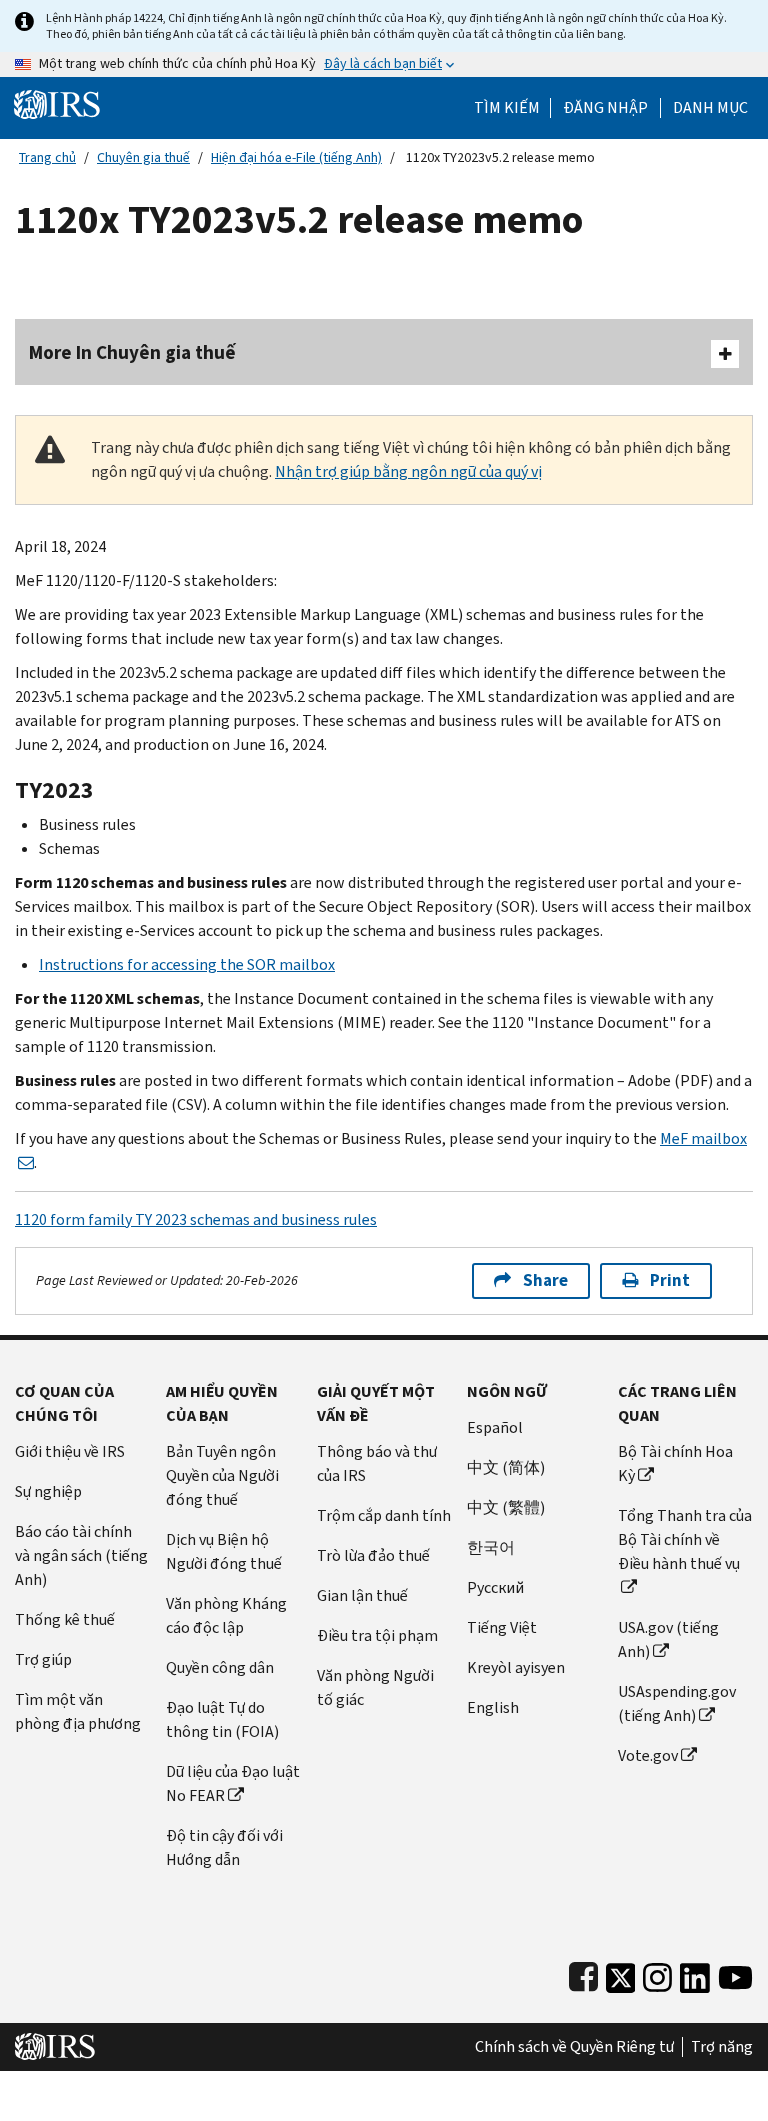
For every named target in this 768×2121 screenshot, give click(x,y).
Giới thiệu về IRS (70, 1451)
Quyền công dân (220, 1667)
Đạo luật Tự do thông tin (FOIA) (222, 1719)
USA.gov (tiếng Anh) (668, 1639)
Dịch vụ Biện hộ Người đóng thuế (224, 1551)
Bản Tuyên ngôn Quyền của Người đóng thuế (222, 1475)
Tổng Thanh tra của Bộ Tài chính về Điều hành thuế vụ (685, 1539)
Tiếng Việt (502, 1627)
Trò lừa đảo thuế (373, 1555)
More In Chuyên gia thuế (132, 352)
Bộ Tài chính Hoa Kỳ (675, 1463)
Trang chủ (47, 157)
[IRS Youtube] (735, 1973)
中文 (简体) (506, 1467)
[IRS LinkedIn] (695, 1973)
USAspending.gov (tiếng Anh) (677, 1703)
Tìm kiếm (507, 108)
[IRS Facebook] (583, 1973)
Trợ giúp (43, 1659)
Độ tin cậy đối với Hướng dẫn (224, 1847)
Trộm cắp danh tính (384, 1515)
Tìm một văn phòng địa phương (78, 1711)
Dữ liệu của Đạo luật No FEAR (233, 1783)
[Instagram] (657, 1973)
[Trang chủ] (57, 103)
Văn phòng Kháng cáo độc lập (226, 1615)
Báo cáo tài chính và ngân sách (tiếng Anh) (81, 1555)
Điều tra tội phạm (377, 1635)
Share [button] (545, 1280)
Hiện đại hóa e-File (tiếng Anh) (296, 157)
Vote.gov (648, 1755)
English (493, 1707)
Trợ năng (722, 2047)
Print (670, 1280)
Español (495, 1427)
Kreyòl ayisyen (516, 1667)
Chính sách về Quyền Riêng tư (574, 2047)
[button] (605, 108)
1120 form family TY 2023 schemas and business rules (196, 1219)
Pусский (495, 1587)
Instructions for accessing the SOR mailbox (187, 964)
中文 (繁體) (506, 1507)
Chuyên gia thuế (143, 157)
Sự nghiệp (48, 1491)
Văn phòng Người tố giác (375, 1687)
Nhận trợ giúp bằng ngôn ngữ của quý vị (408, 471)
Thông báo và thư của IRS (377, 1463)
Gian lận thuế (362, 1595)
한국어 (491, 1547)
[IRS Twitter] (621, 1973)
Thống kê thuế (65, 1619)
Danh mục (710, 108)
